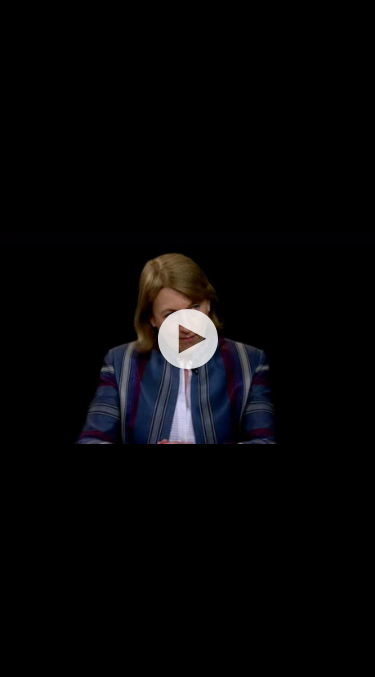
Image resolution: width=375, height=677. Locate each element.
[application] (187, 338)
